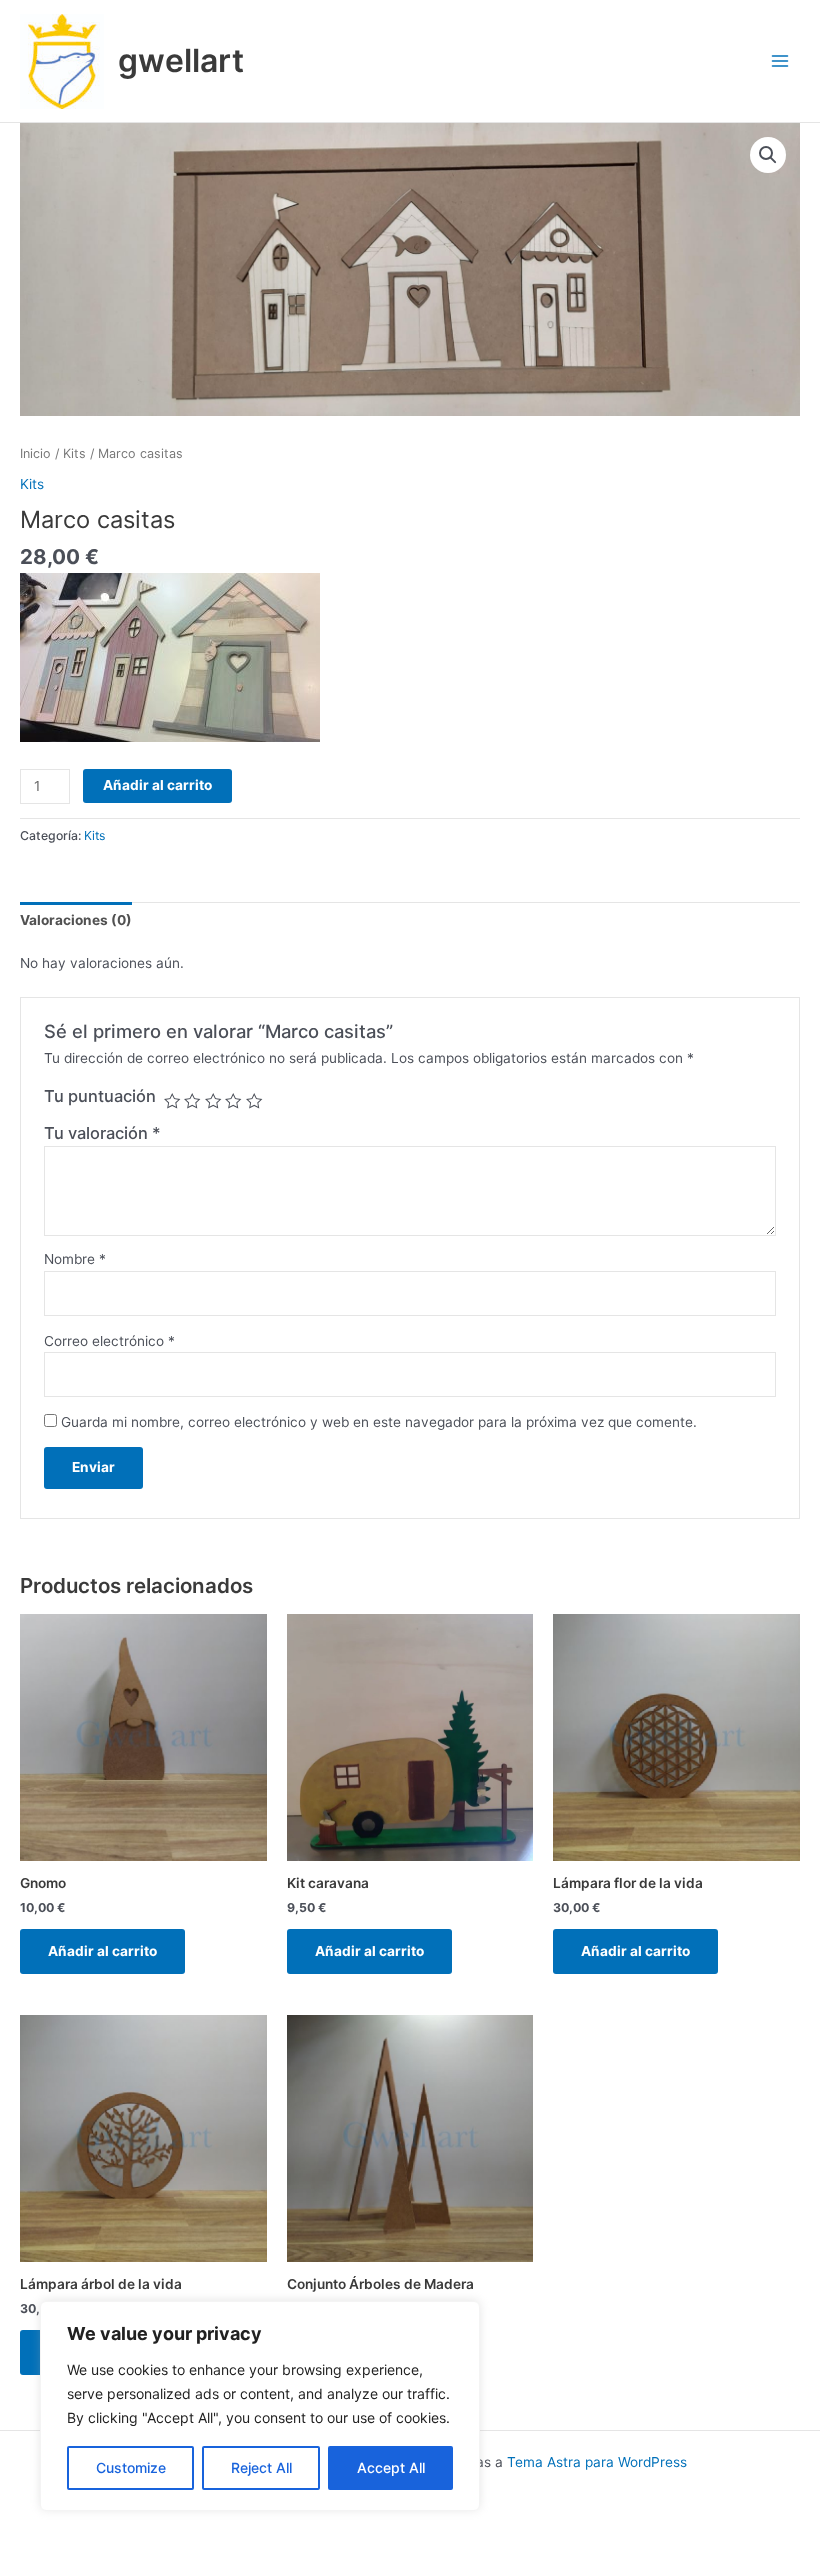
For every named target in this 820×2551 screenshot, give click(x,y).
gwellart (181, 60)
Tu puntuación (100, 1096)
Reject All (261, 2467)
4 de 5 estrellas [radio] (233, 1101)
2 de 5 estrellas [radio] (192, 1101)
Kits (74, 453)
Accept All (391, 2467)
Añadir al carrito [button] (102, 1951)
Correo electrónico (109, 1341)
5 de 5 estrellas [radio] (254, 1101)
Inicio (35, 453)
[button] (768, 155)
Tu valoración (102, 1133)
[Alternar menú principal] (780, 61)
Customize (131, 2467)
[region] (260, 2406)
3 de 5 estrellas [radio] (213, 1101)
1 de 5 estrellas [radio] (172, 1101)
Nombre (75, 1259)
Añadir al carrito (157, 785)
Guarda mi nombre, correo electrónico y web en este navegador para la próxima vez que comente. (379, 1422)
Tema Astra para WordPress (597, 2462)
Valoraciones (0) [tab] (76, 920)
